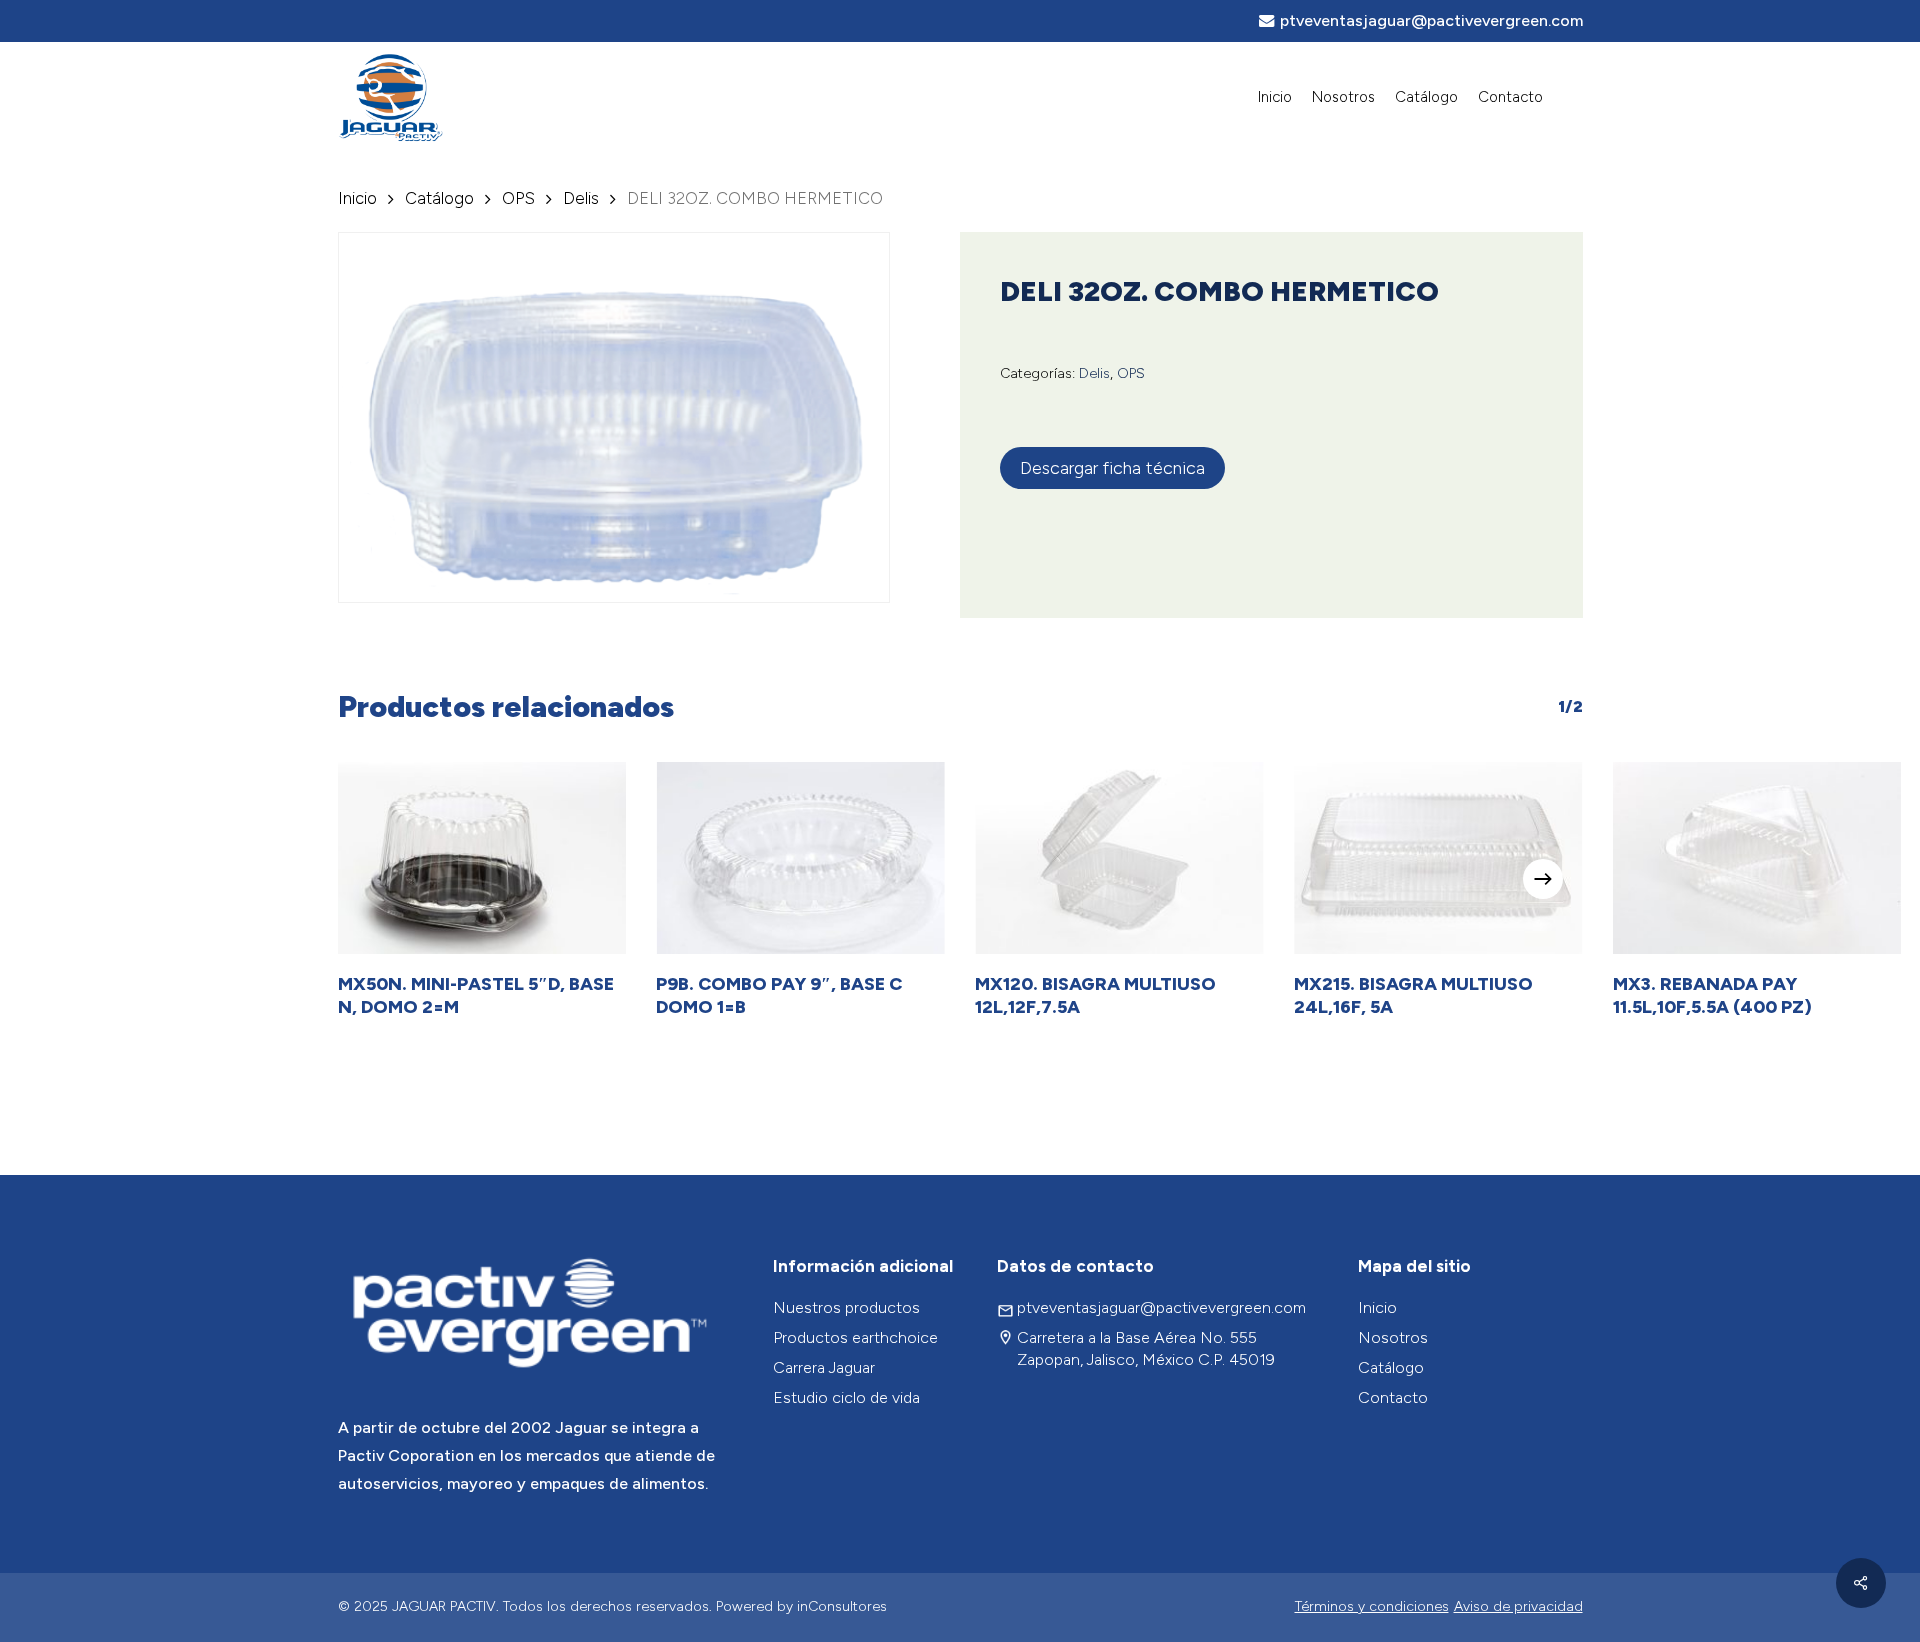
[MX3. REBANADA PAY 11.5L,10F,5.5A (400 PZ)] (1757, 858)
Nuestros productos (846, 1307)
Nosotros (1393, 1337)
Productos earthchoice (855, 1337)
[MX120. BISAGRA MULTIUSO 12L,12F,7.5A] (1119, 858)
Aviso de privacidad (1518, 1606)
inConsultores (842, 1606)
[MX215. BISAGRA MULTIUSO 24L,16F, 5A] (1438, 858)
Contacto (1393, 1397)
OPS (518, 198)
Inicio (357, 198)
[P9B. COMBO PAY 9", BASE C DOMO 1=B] (800, 858)
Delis (581, 198)
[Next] (1543, 879)
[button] (1882, 10)
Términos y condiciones (1372, 1606)
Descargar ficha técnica (1112, 468)
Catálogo (439, 198)
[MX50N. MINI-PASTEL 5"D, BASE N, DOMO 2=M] (482, 858)
